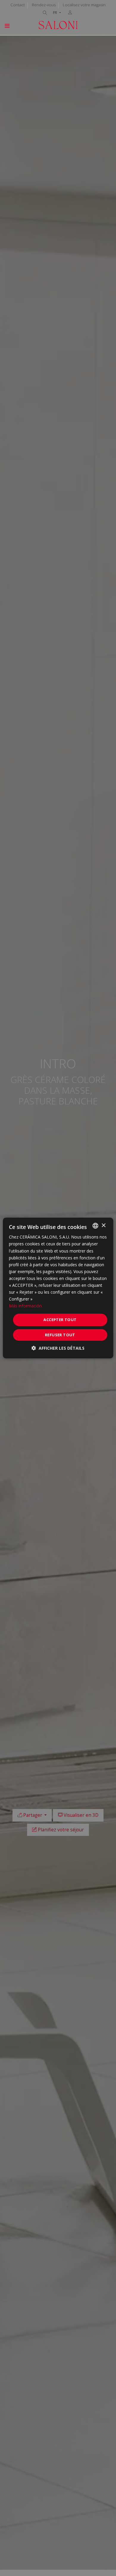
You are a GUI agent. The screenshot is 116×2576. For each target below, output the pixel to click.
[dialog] (58, 1288)
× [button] (103, 1225)
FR (55, 13)
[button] (58, 1348)
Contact (18, 5)
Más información (25, 1306)
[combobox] (95, 1226)
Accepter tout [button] (60, 1320)
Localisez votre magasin (84, 5)
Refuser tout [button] (60, 1335)
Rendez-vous (44, 5)
